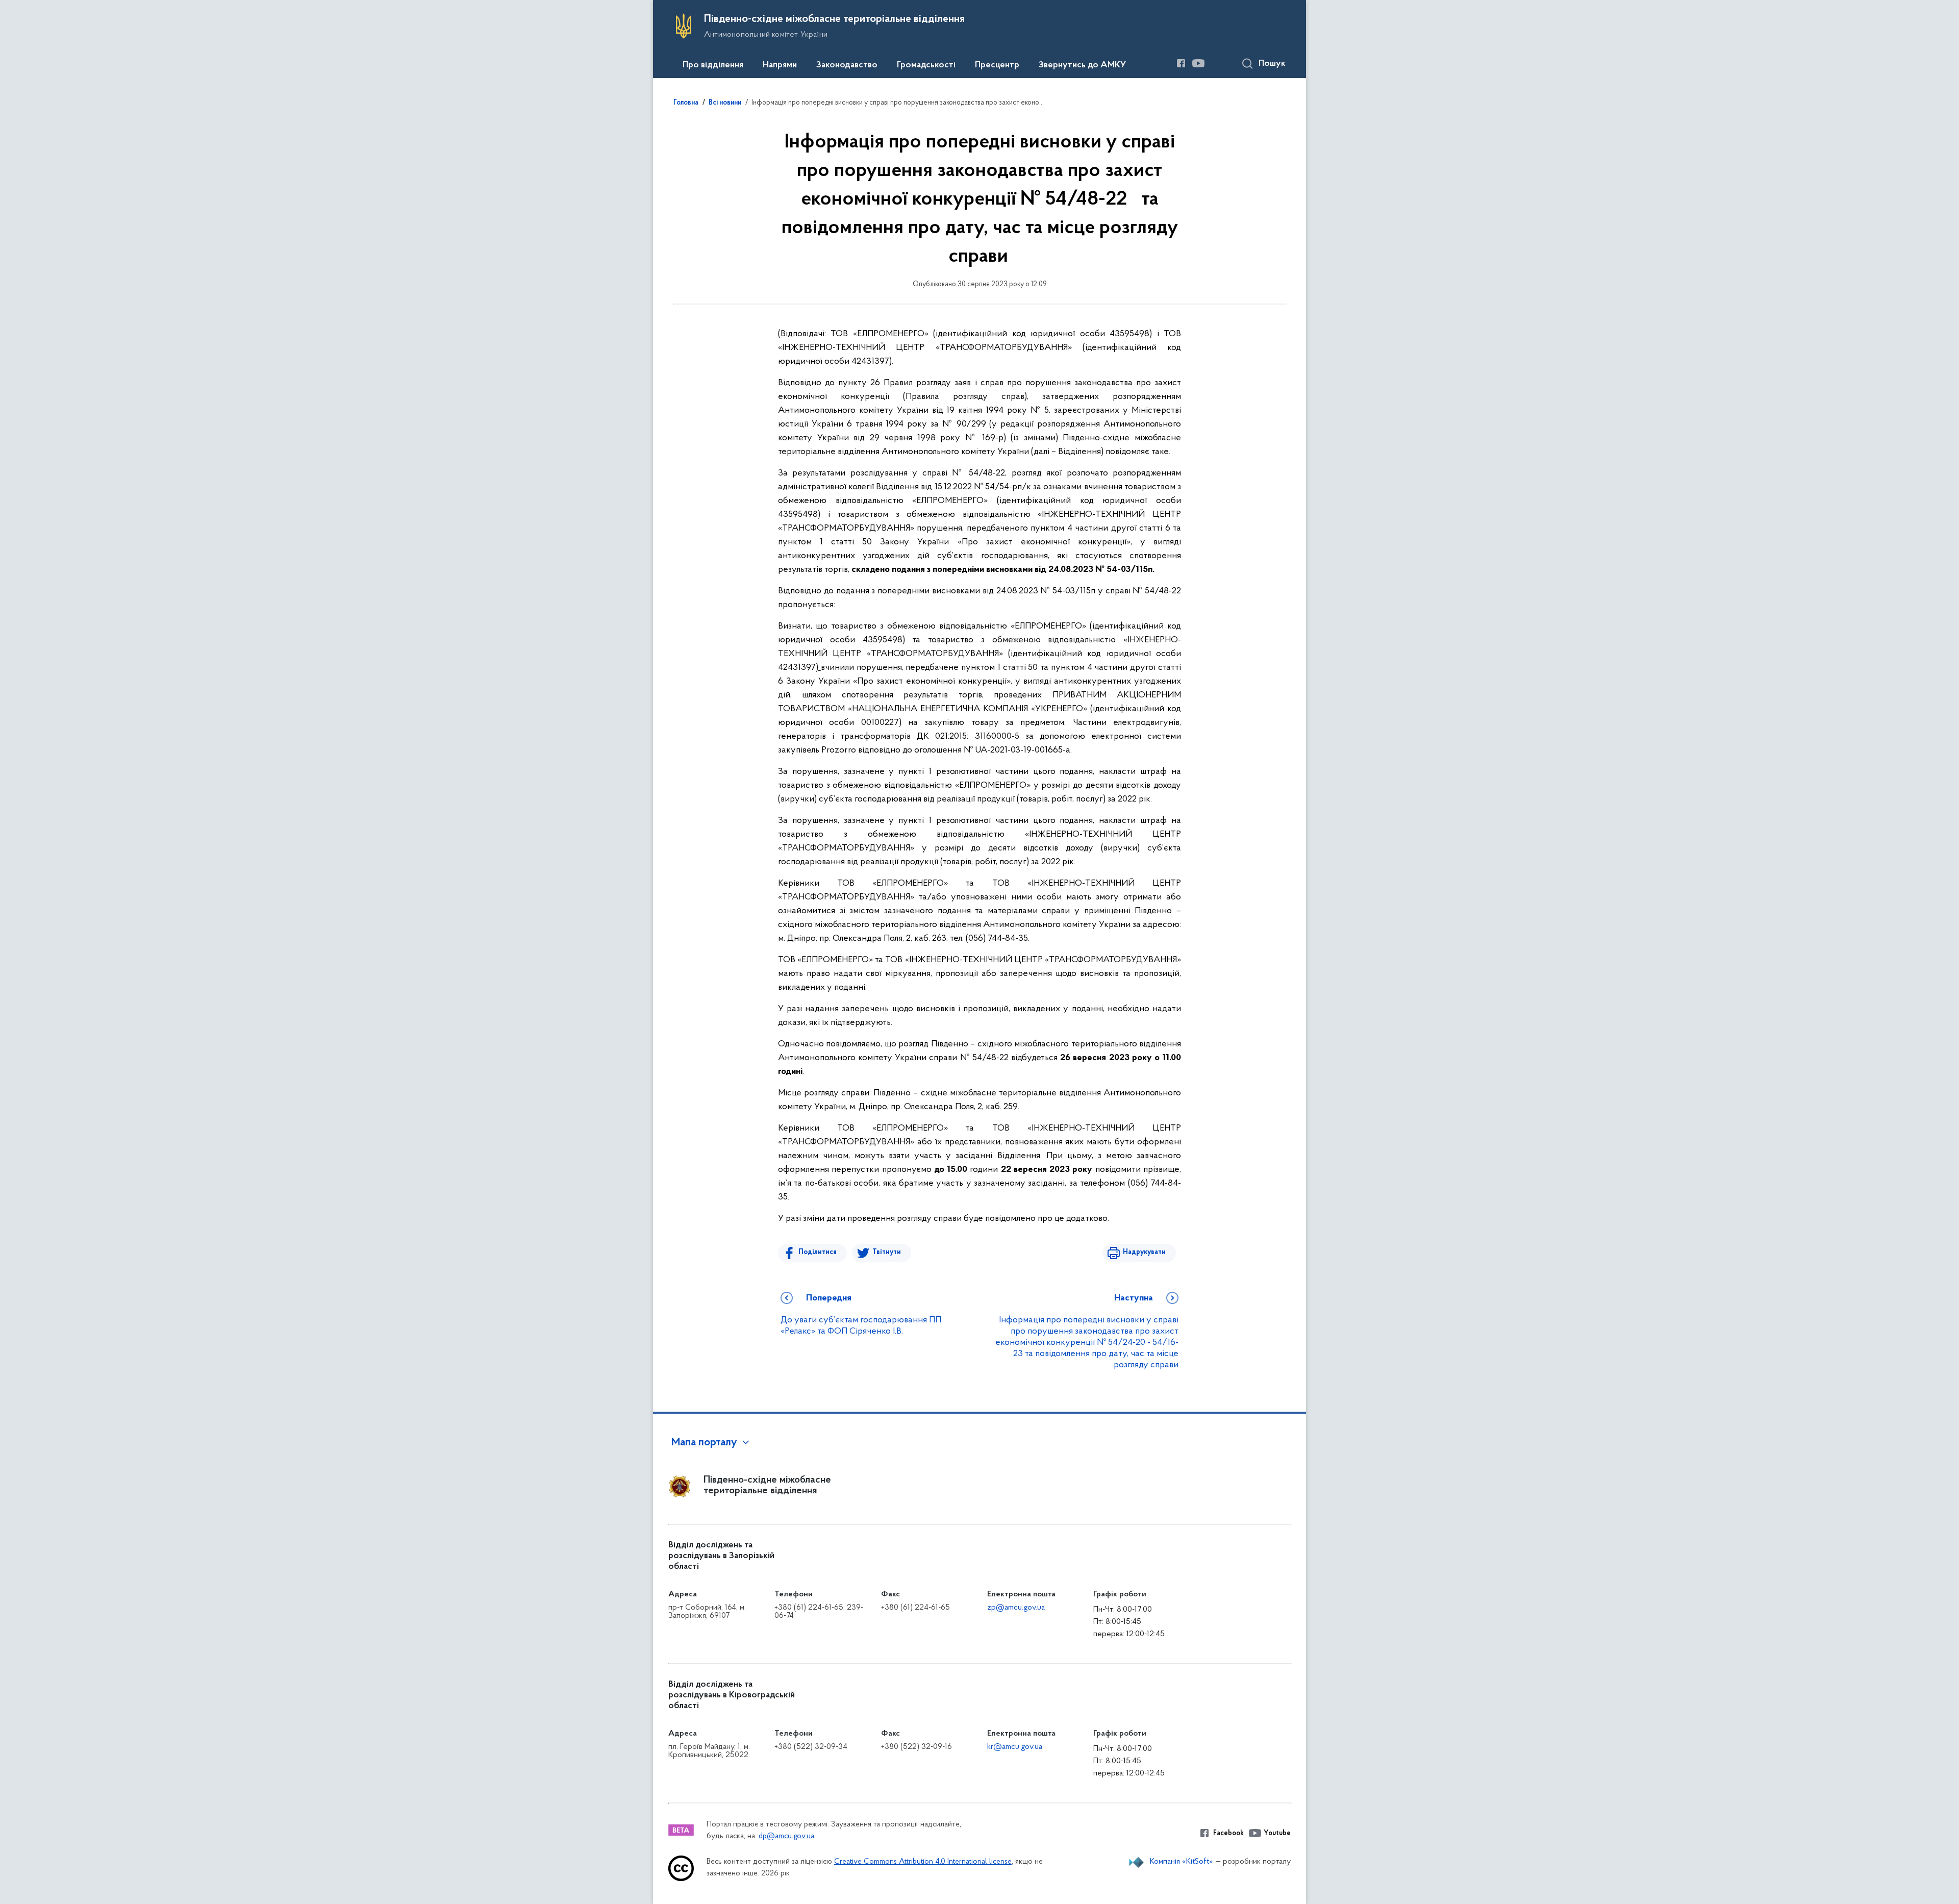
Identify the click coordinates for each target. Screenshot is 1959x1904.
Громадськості (926, 65)
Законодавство (847, 65)
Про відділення (713, 65)
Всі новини (725, 103)
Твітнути (887, 1252)
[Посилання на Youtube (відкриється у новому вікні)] (1198, 63)
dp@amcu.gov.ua (786, 1836)
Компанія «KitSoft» (1182, 1862)
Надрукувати (1144, 1252)
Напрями (780, 65)
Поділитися (818, 1252)
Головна (686, 103)
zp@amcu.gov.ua (1016, 1608)
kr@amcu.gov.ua (1015, 1747)
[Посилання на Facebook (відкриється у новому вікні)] (1181, 63)
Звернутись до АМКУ (1082, 65)
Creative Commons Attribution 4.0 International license (923, 1862)
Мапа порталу (704, 1443)
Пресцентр (997, 65)
